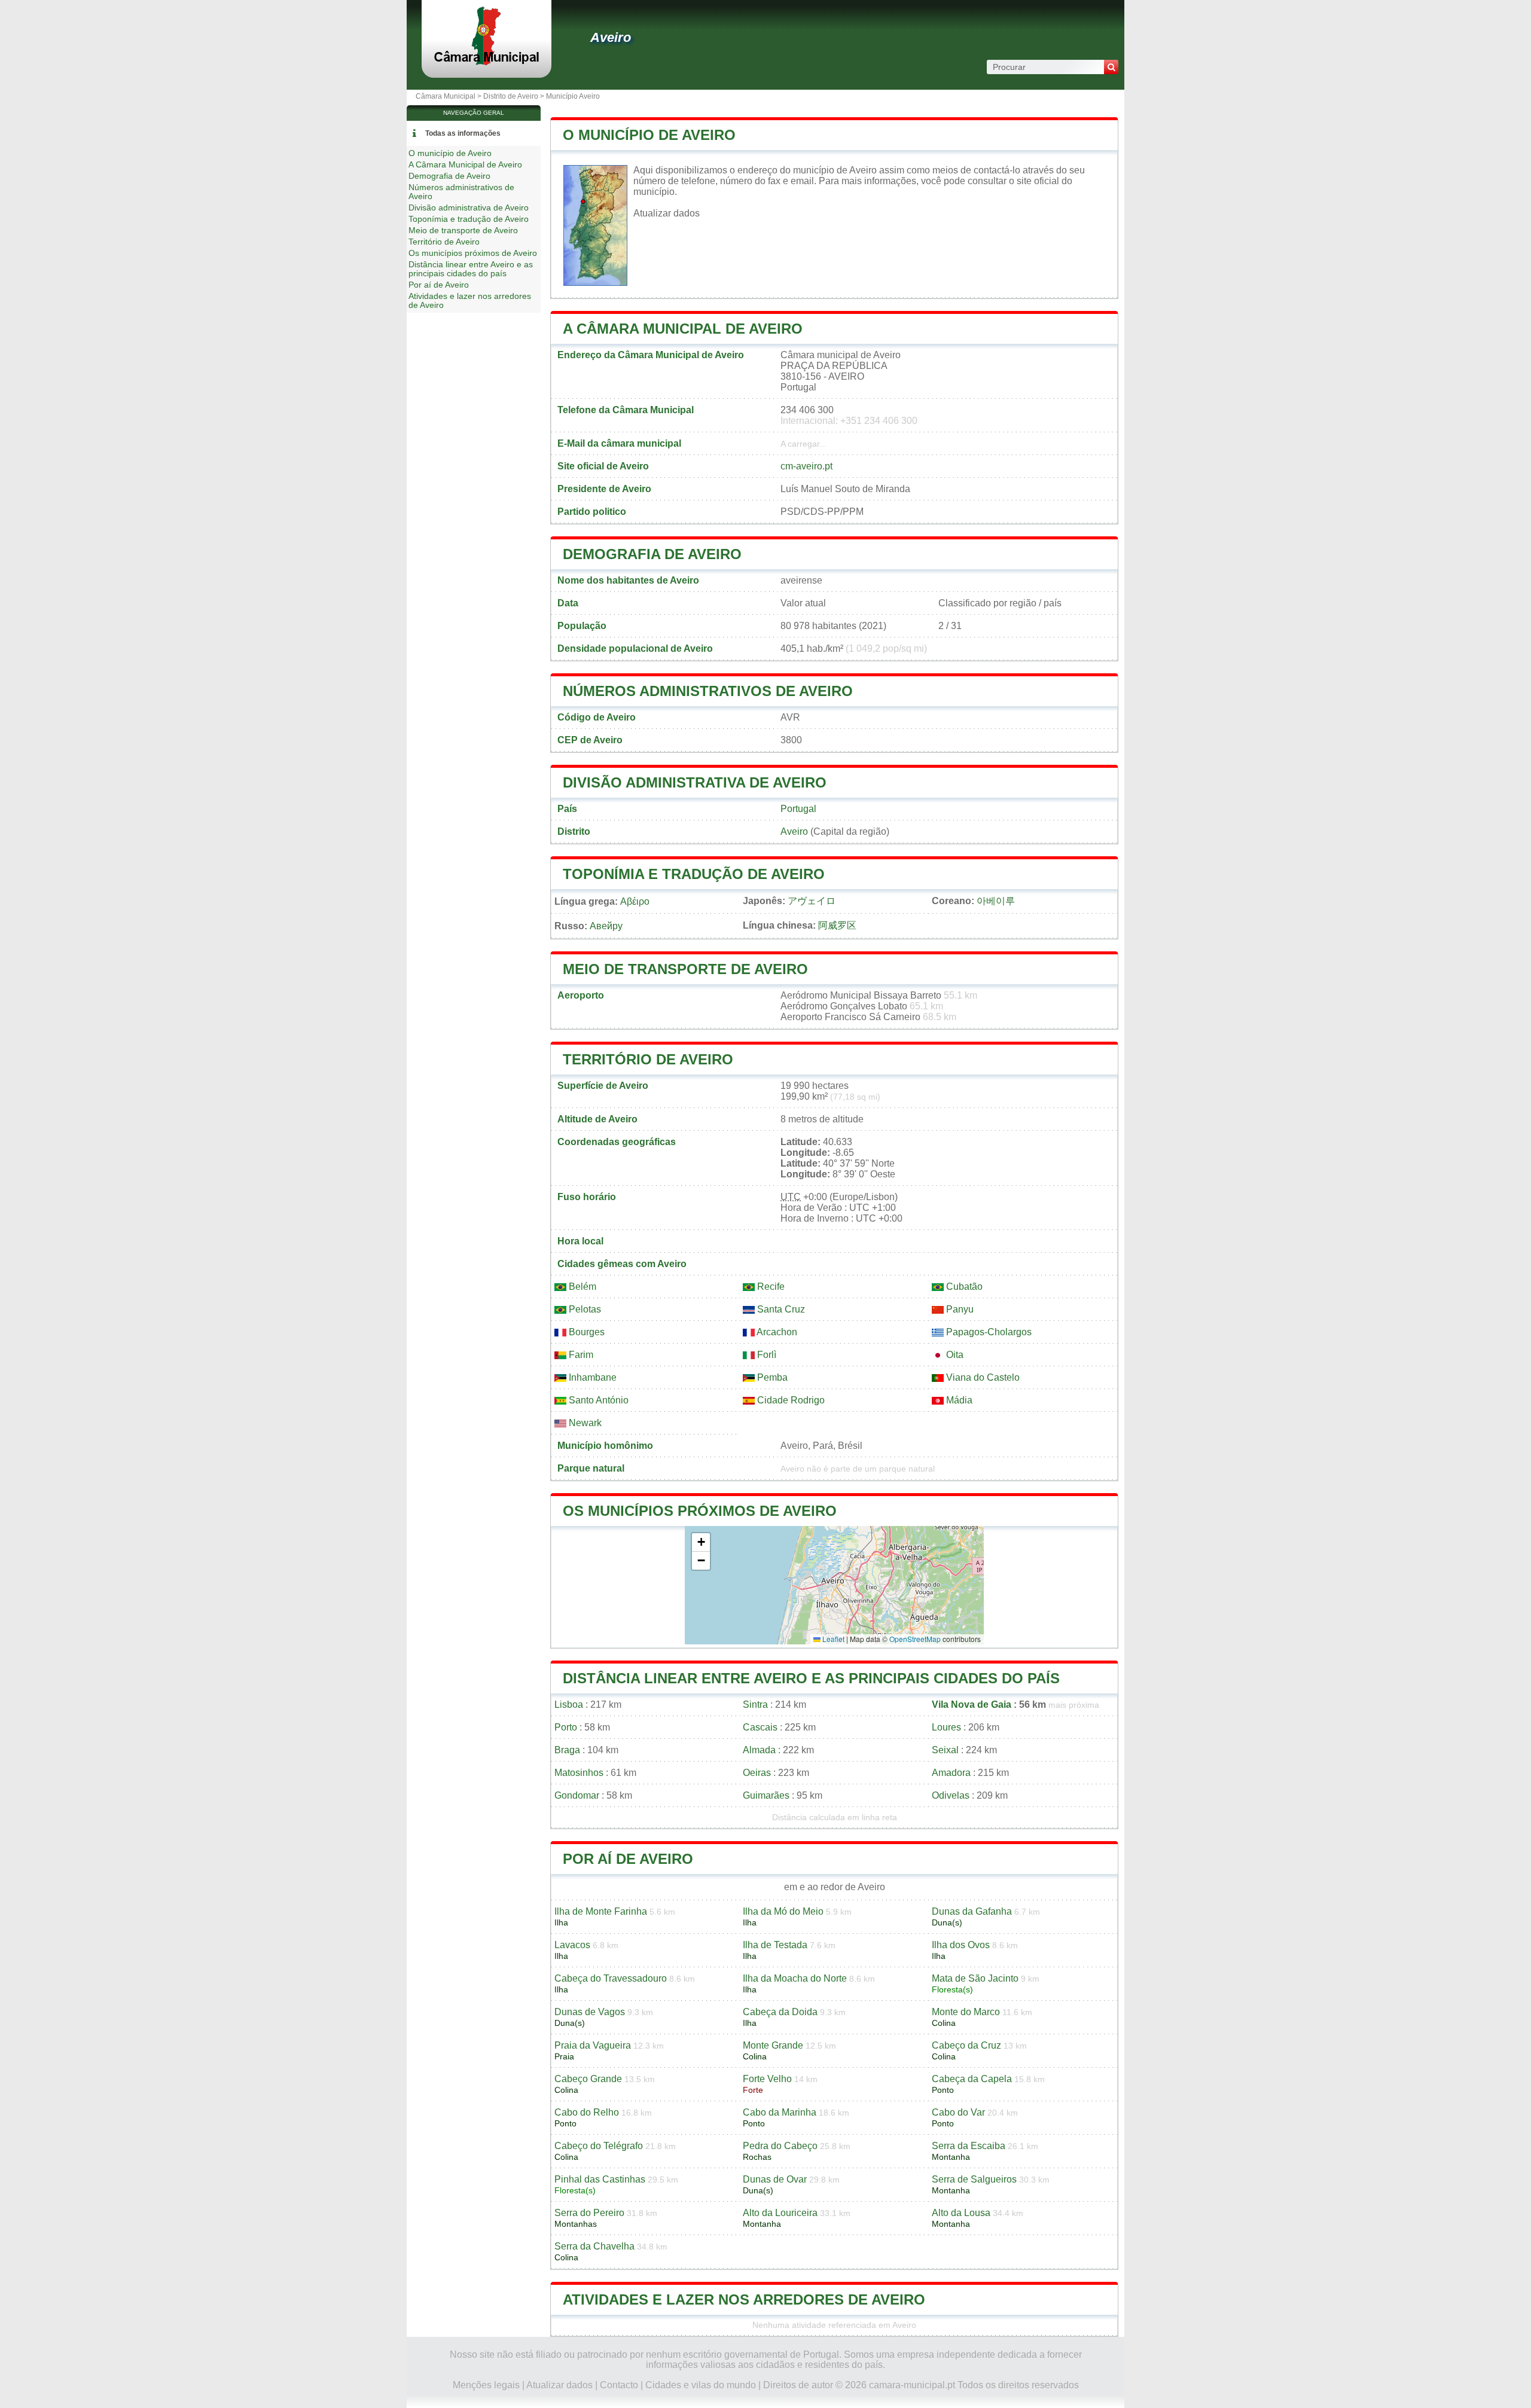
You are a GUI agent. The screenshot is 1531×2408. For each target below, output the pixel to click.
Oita (954, 1355)
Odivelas (951, 1795)
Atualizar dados (667, 213)
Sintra (755, 1704)
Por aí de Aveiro (628, 1859)
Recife (770, 1287)
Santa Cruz (780, 1309)
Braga (567, 1750)
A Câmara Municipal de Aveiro (683, 329)
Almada (759, 1750)
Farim (580, 1355)
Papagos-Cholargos (988, 1332)
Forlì (765, 1355)
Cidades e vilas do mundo (701, 2385)
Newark (584, 1423)
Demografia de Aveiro (652, 554)
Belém (581, 1287)
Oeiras (757, 1773)
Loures (946, 1727)
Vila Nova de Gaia (972, 1704)
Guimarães (766, 1795)
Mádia (958, 1400)
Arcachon (776, 1332)
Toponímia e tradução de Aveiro (694, 874)
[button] (701, 1542)
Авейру (606, 926)
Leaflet (832, 1639)
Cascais (760, 1727)
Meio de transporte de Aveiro (685, 969)
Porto (566, 1727)
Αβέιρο (635, 901)
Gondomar (577, 1795)
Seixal (945, 1750)
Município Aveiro (573, 96)
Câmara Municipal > (449, 96)
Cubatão (963, 1287)
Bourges (585, 1332)
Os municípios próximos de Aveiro (700, 1511)
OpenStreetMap (915, 1639)
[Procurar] (1111, 67)
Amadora (951, 1773)
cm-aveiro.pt (806, 466)
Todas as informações (463, 133)
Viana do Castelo (982, 1377)
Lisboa (569, 1704)
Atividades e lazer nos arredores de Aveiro (744, 2299)
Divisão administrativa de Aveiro (695, 782)
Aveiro (611, 37)
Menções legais (486, 2385)
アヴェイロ (812, 901)
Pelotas (584, 1309)
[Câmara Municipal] (487, 62)
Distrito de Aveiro (511, 96)
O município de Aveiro (649, 135)
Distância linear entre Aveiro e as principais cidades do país (811, 1678)
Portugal (798, 809)
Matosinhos (579, 1773)
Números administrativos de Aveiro (708, 691)
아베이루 (996, 901)
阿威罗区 (837, 925)
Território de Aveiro (648, 1059)
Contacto (619, 2385)
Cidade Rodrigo (790, 1400)
